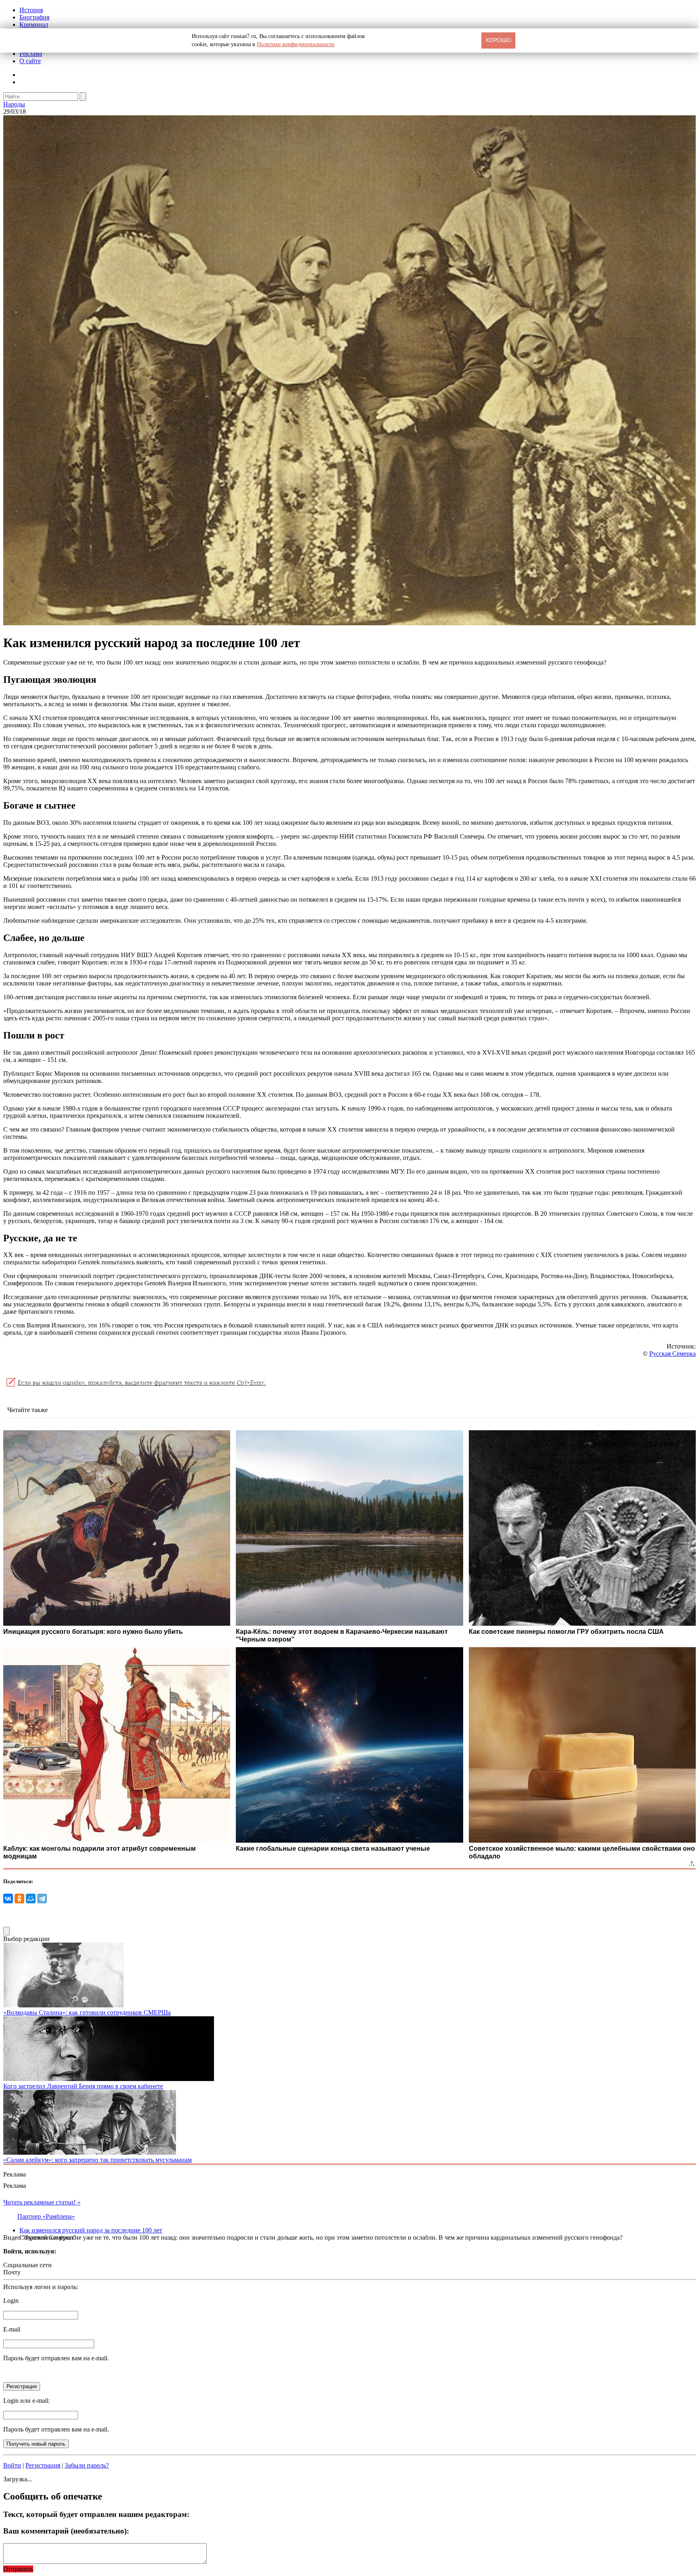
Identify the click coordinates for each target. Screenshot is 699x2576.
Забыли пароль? (87, 2465)
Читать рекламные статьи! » (42, 2202)
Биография (34, 17)
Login (11, 2301)
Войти (12, 2465)
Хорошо (498, 40)
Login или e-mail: (26, 2401)
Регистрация (43, 2465)
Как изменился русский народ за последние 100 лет (91, 2230)
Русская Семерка (673, 1354)
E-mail (12, 2329)
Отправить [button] (18, 2569)
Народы (14, 104)
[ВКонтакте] (8, 1899)
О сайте (30, 61)
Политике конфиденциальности (296, 44)
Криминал (34, 24)
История (31, 10)
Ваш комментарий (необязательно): (66, 2531)
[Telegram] (42, 1899)
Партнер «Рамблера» (46, 2216)
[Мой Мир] (31, 1899)
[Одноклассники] (19, 1899)
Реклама (31, 54)
